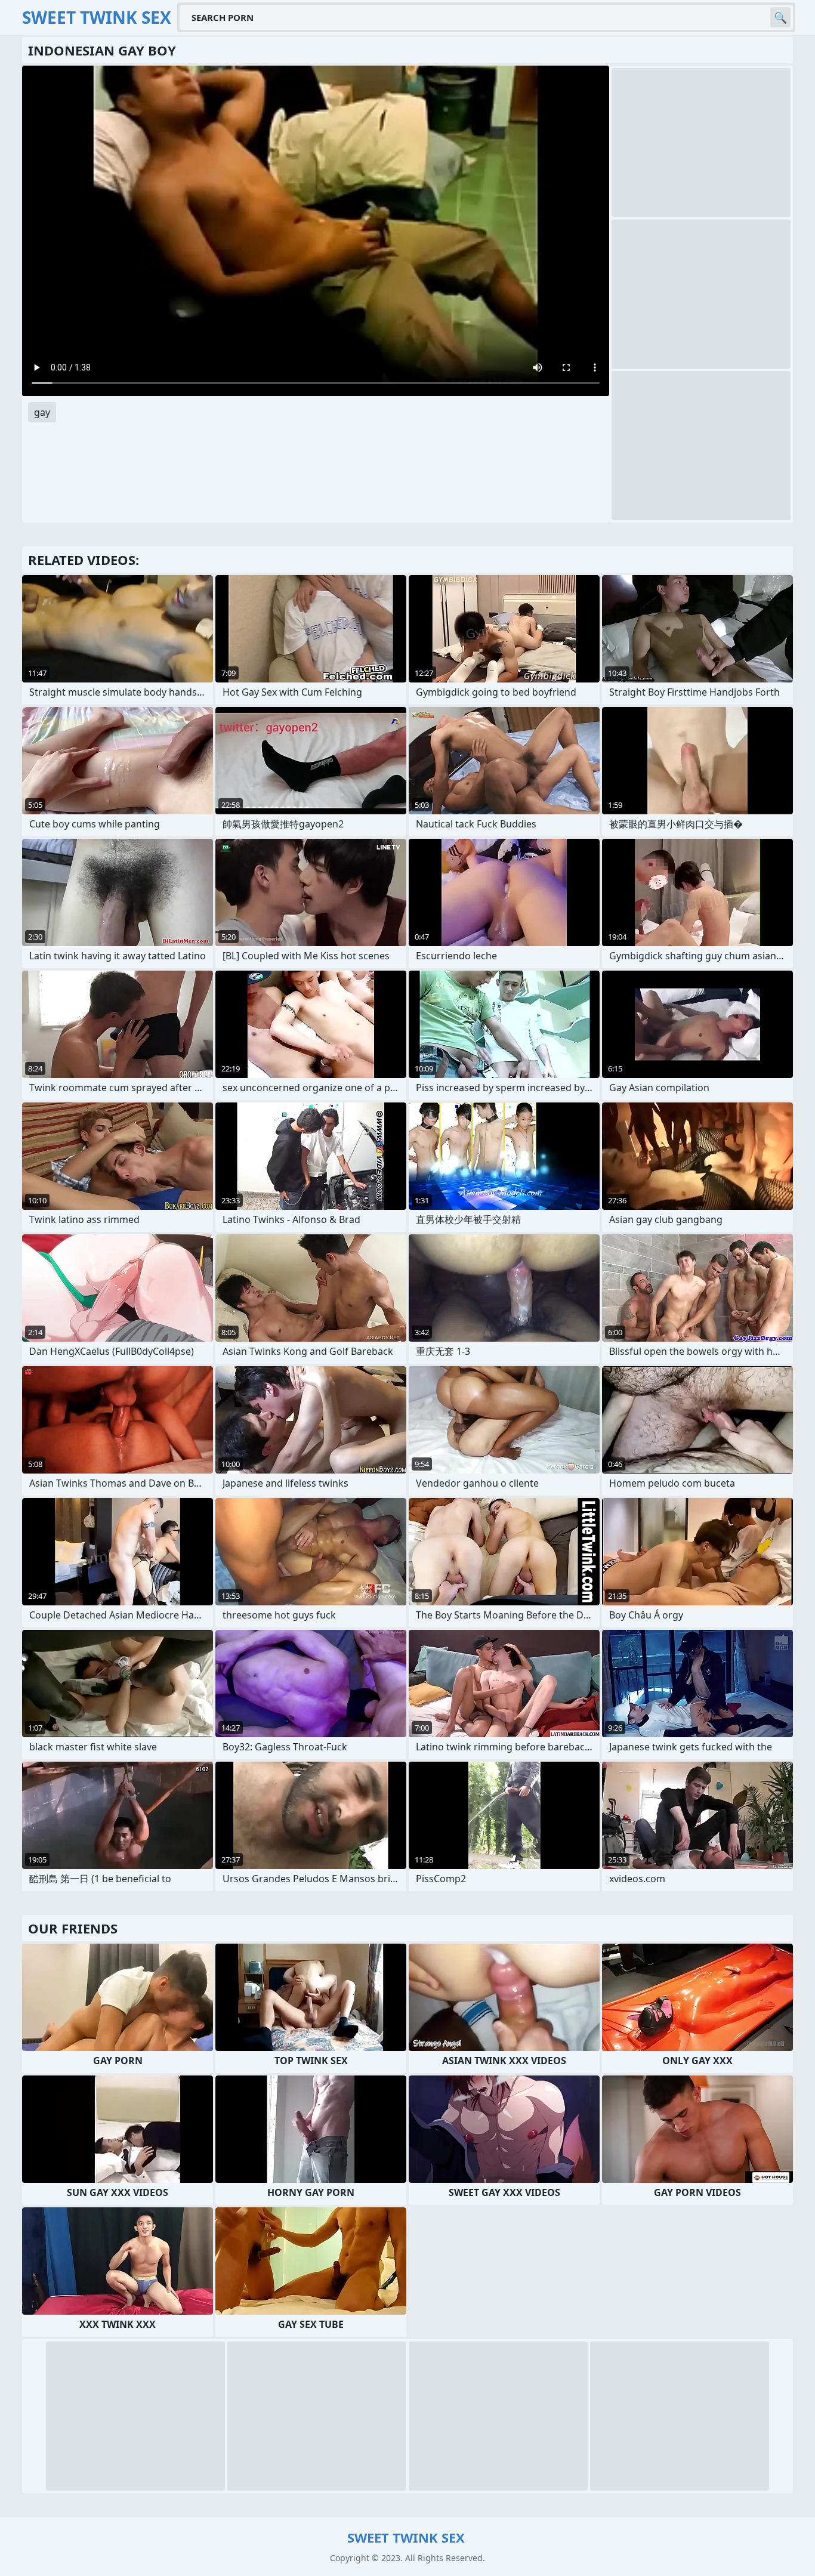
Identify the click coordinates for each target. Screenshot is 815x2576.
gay (42, 412)
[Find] (780, 17)
